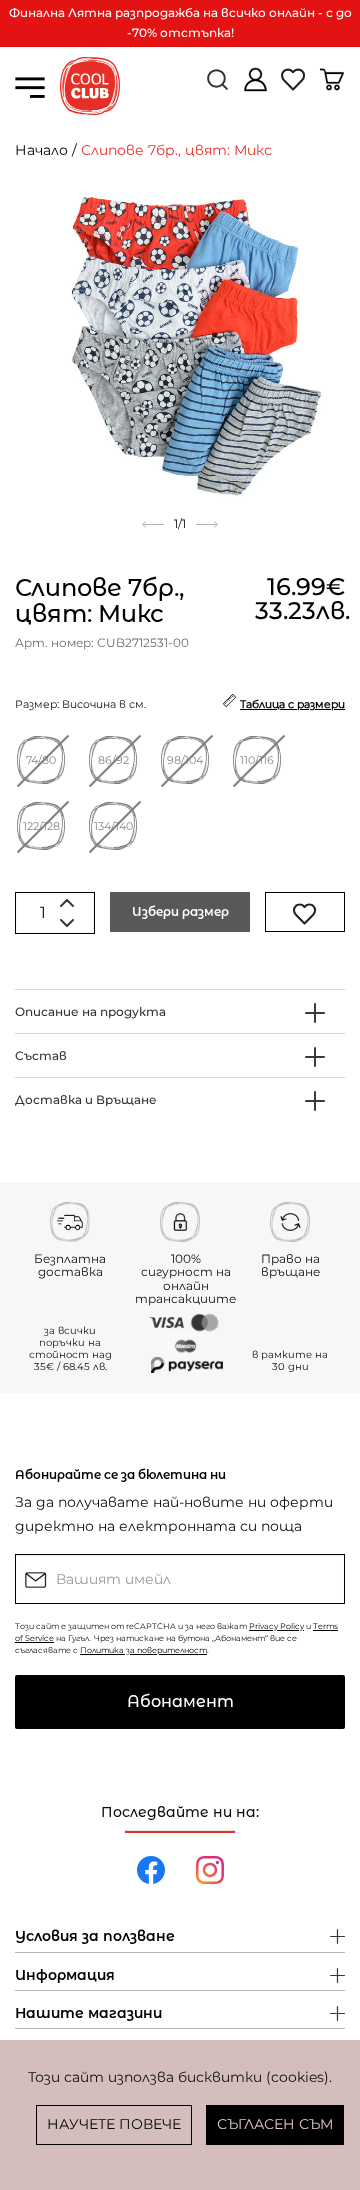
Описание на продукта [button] (90, 1011)
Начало (41, 150)
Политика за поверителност (143, 1650)
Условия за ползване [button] (95, 1937)
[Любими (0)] (295, 87)
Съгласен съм (275, 2124)
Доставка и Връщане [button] (86, 1099)
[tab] (180, 1011)
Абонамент (180, 1701)
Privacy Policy (276, 1626)
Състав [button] (41, 1055)
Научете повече (114, 2124)
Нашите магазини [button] (88, 2014)
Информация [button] (65, 1976)
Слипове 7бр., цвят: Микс (176, 150)
